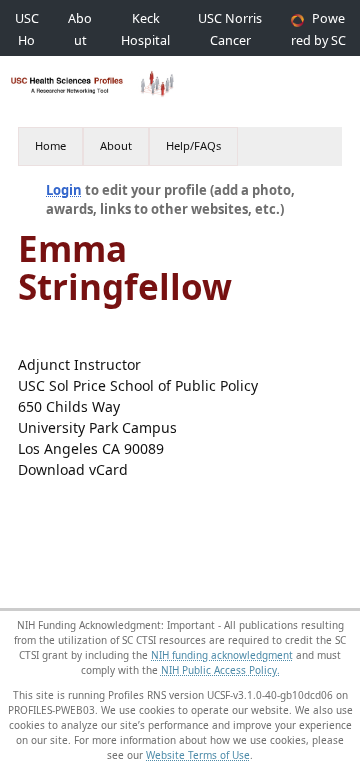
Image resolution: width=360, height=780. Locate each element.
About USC (80, 40)
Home (50, 145)
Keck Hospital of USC (145, 40)
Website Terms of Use (198, 755)
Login (64, 190)
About (116, 145)
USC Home (27, 40)
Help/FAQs (193, 145)
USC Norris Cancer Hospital (230, 40)
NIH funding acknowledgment (222, 655)
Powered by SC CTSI (318, 40)
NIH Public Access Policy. (220, 670)
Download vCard (73, 469)
